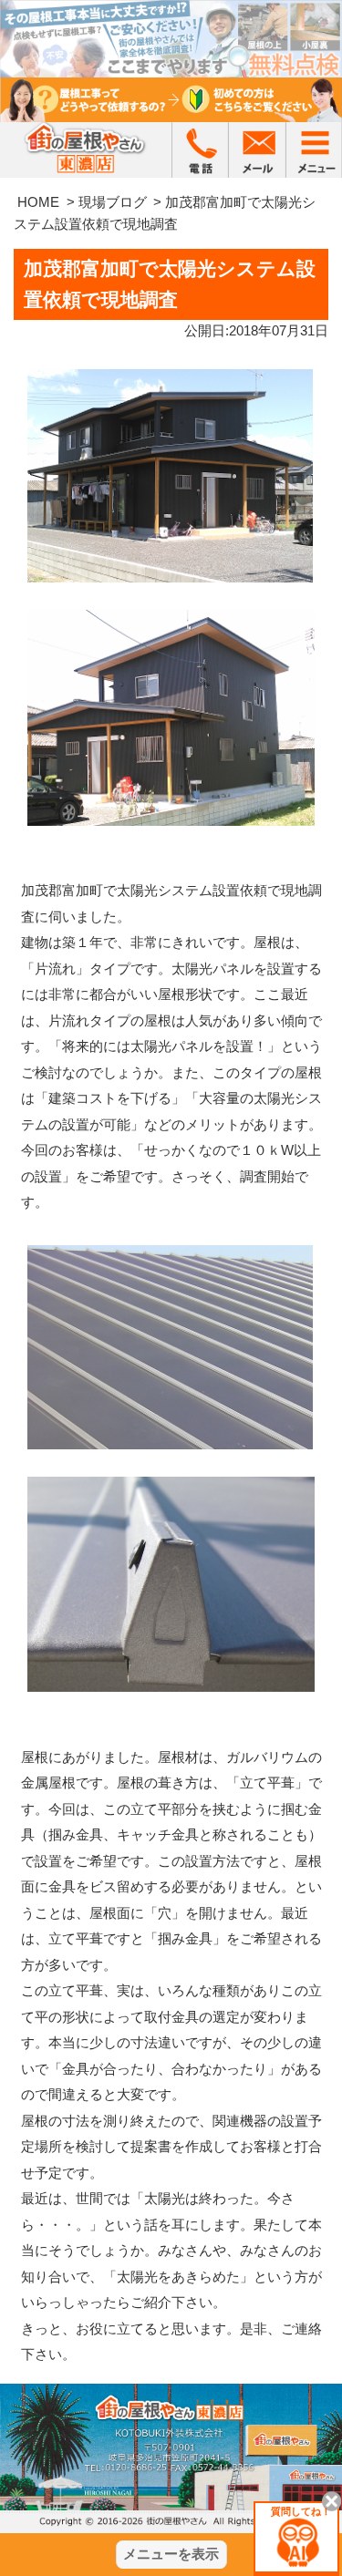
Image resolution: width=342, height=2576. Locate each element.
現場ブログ (113, 202)
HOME (38, 202)
